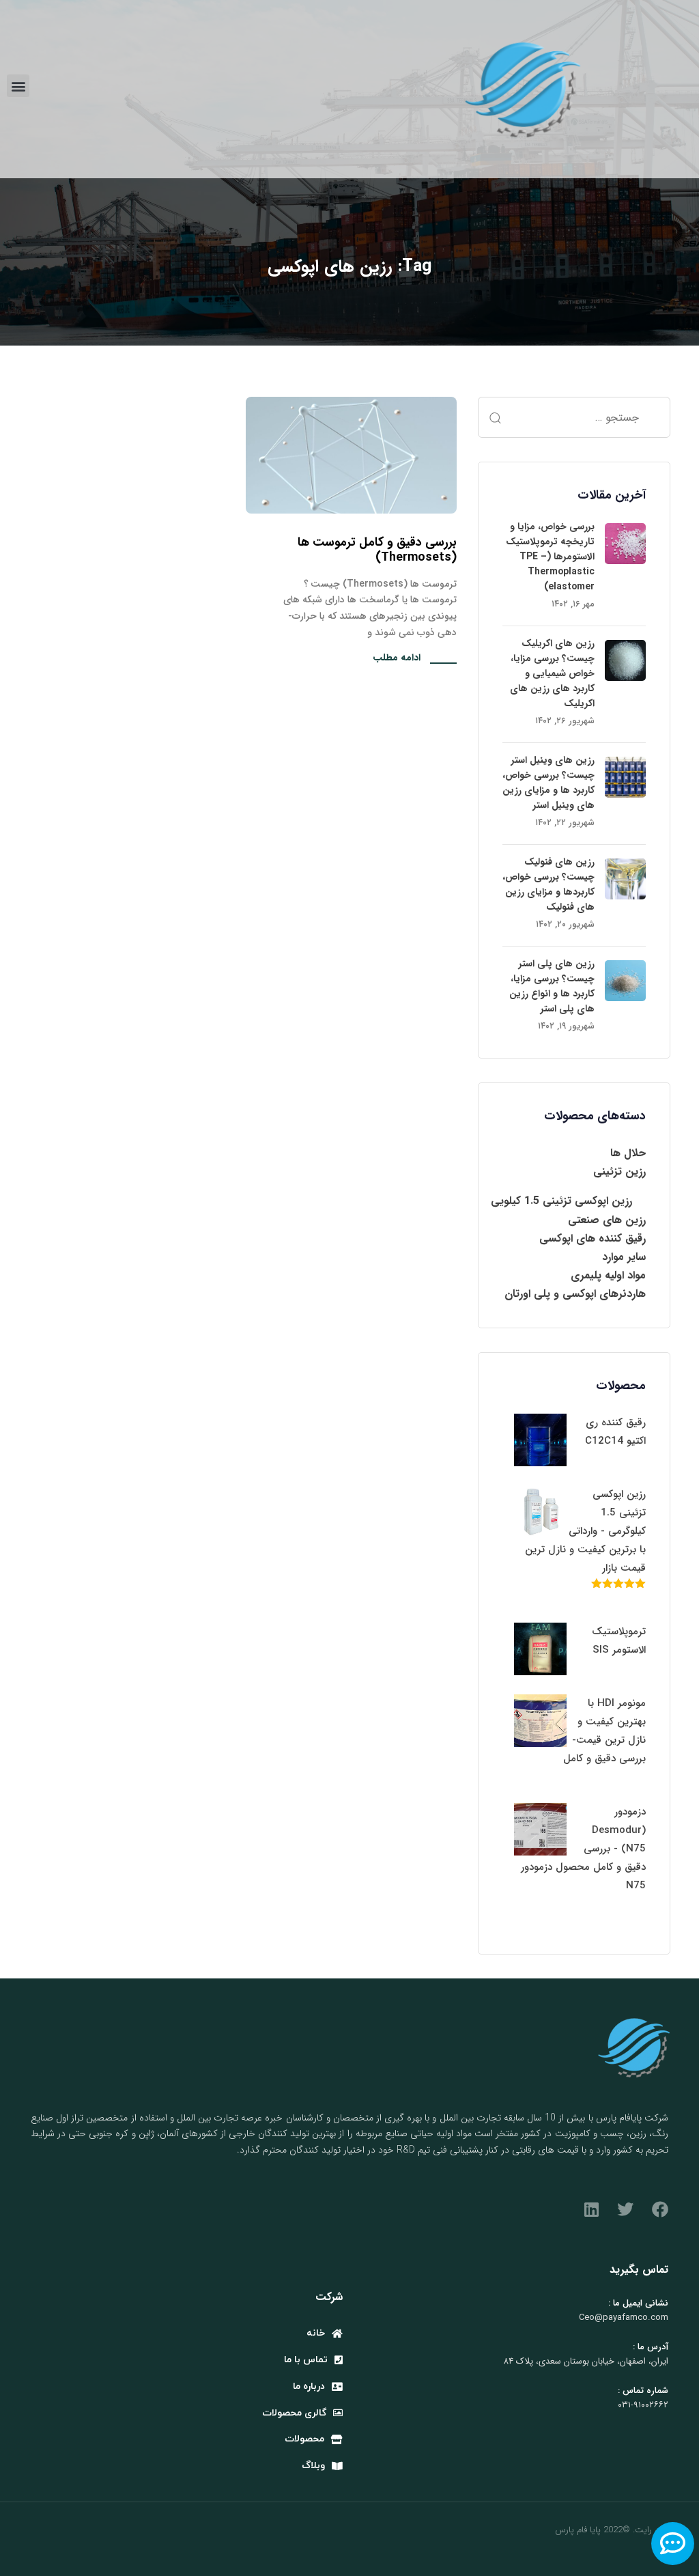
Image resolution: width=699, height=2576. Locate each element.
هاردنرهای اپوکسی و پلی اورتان (575, 1294)
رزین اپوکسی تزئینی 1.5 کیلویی (561, 1201)
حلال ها (628, 1153)
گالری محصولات (294, 2413)
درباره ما (309, 2386)
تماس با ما (306, 2360)
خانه (316, 2333)
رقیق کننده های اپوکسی (593, 1238)
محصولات (304, 2439)
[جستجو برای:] (574, 417)
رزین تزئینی (619, 1172)
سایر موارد (624, 1257)
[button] (18, 86)
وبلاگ (313, 2466)
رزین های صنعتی (607, 1220)
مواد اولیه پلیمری (608, 1275)
